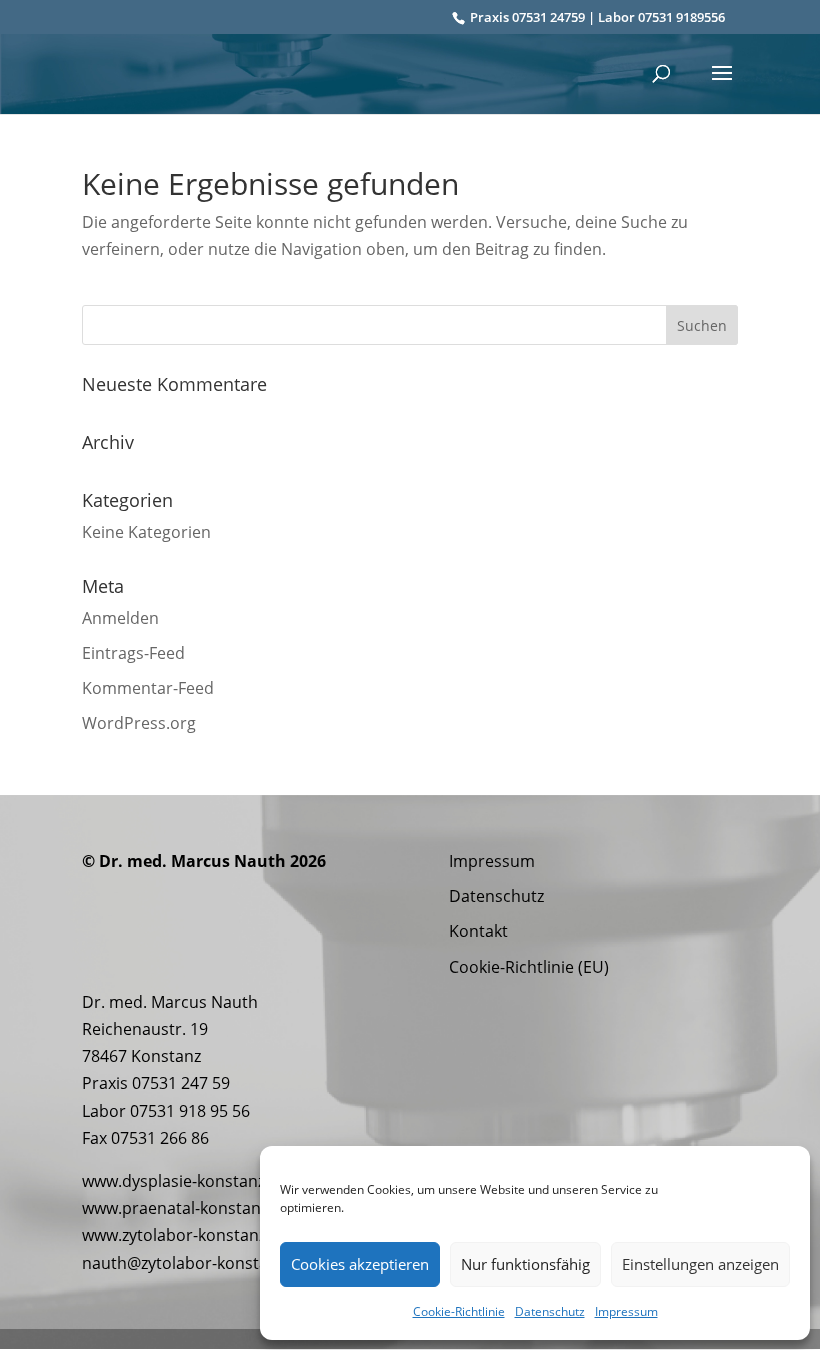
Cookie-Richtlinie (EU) (529, 967)
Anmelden (120, 618)
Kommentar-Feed (148, 688)
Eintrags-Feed (133, 653)
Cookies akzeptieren (360, 1264)
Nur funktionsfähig (525, 1264)
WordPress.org (139, 723)
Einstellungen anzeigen (700, 1264)
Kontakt (478, 931)
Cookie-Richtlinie (459, 1311)
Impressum (626, 1311)
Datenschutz (550, 1311)
